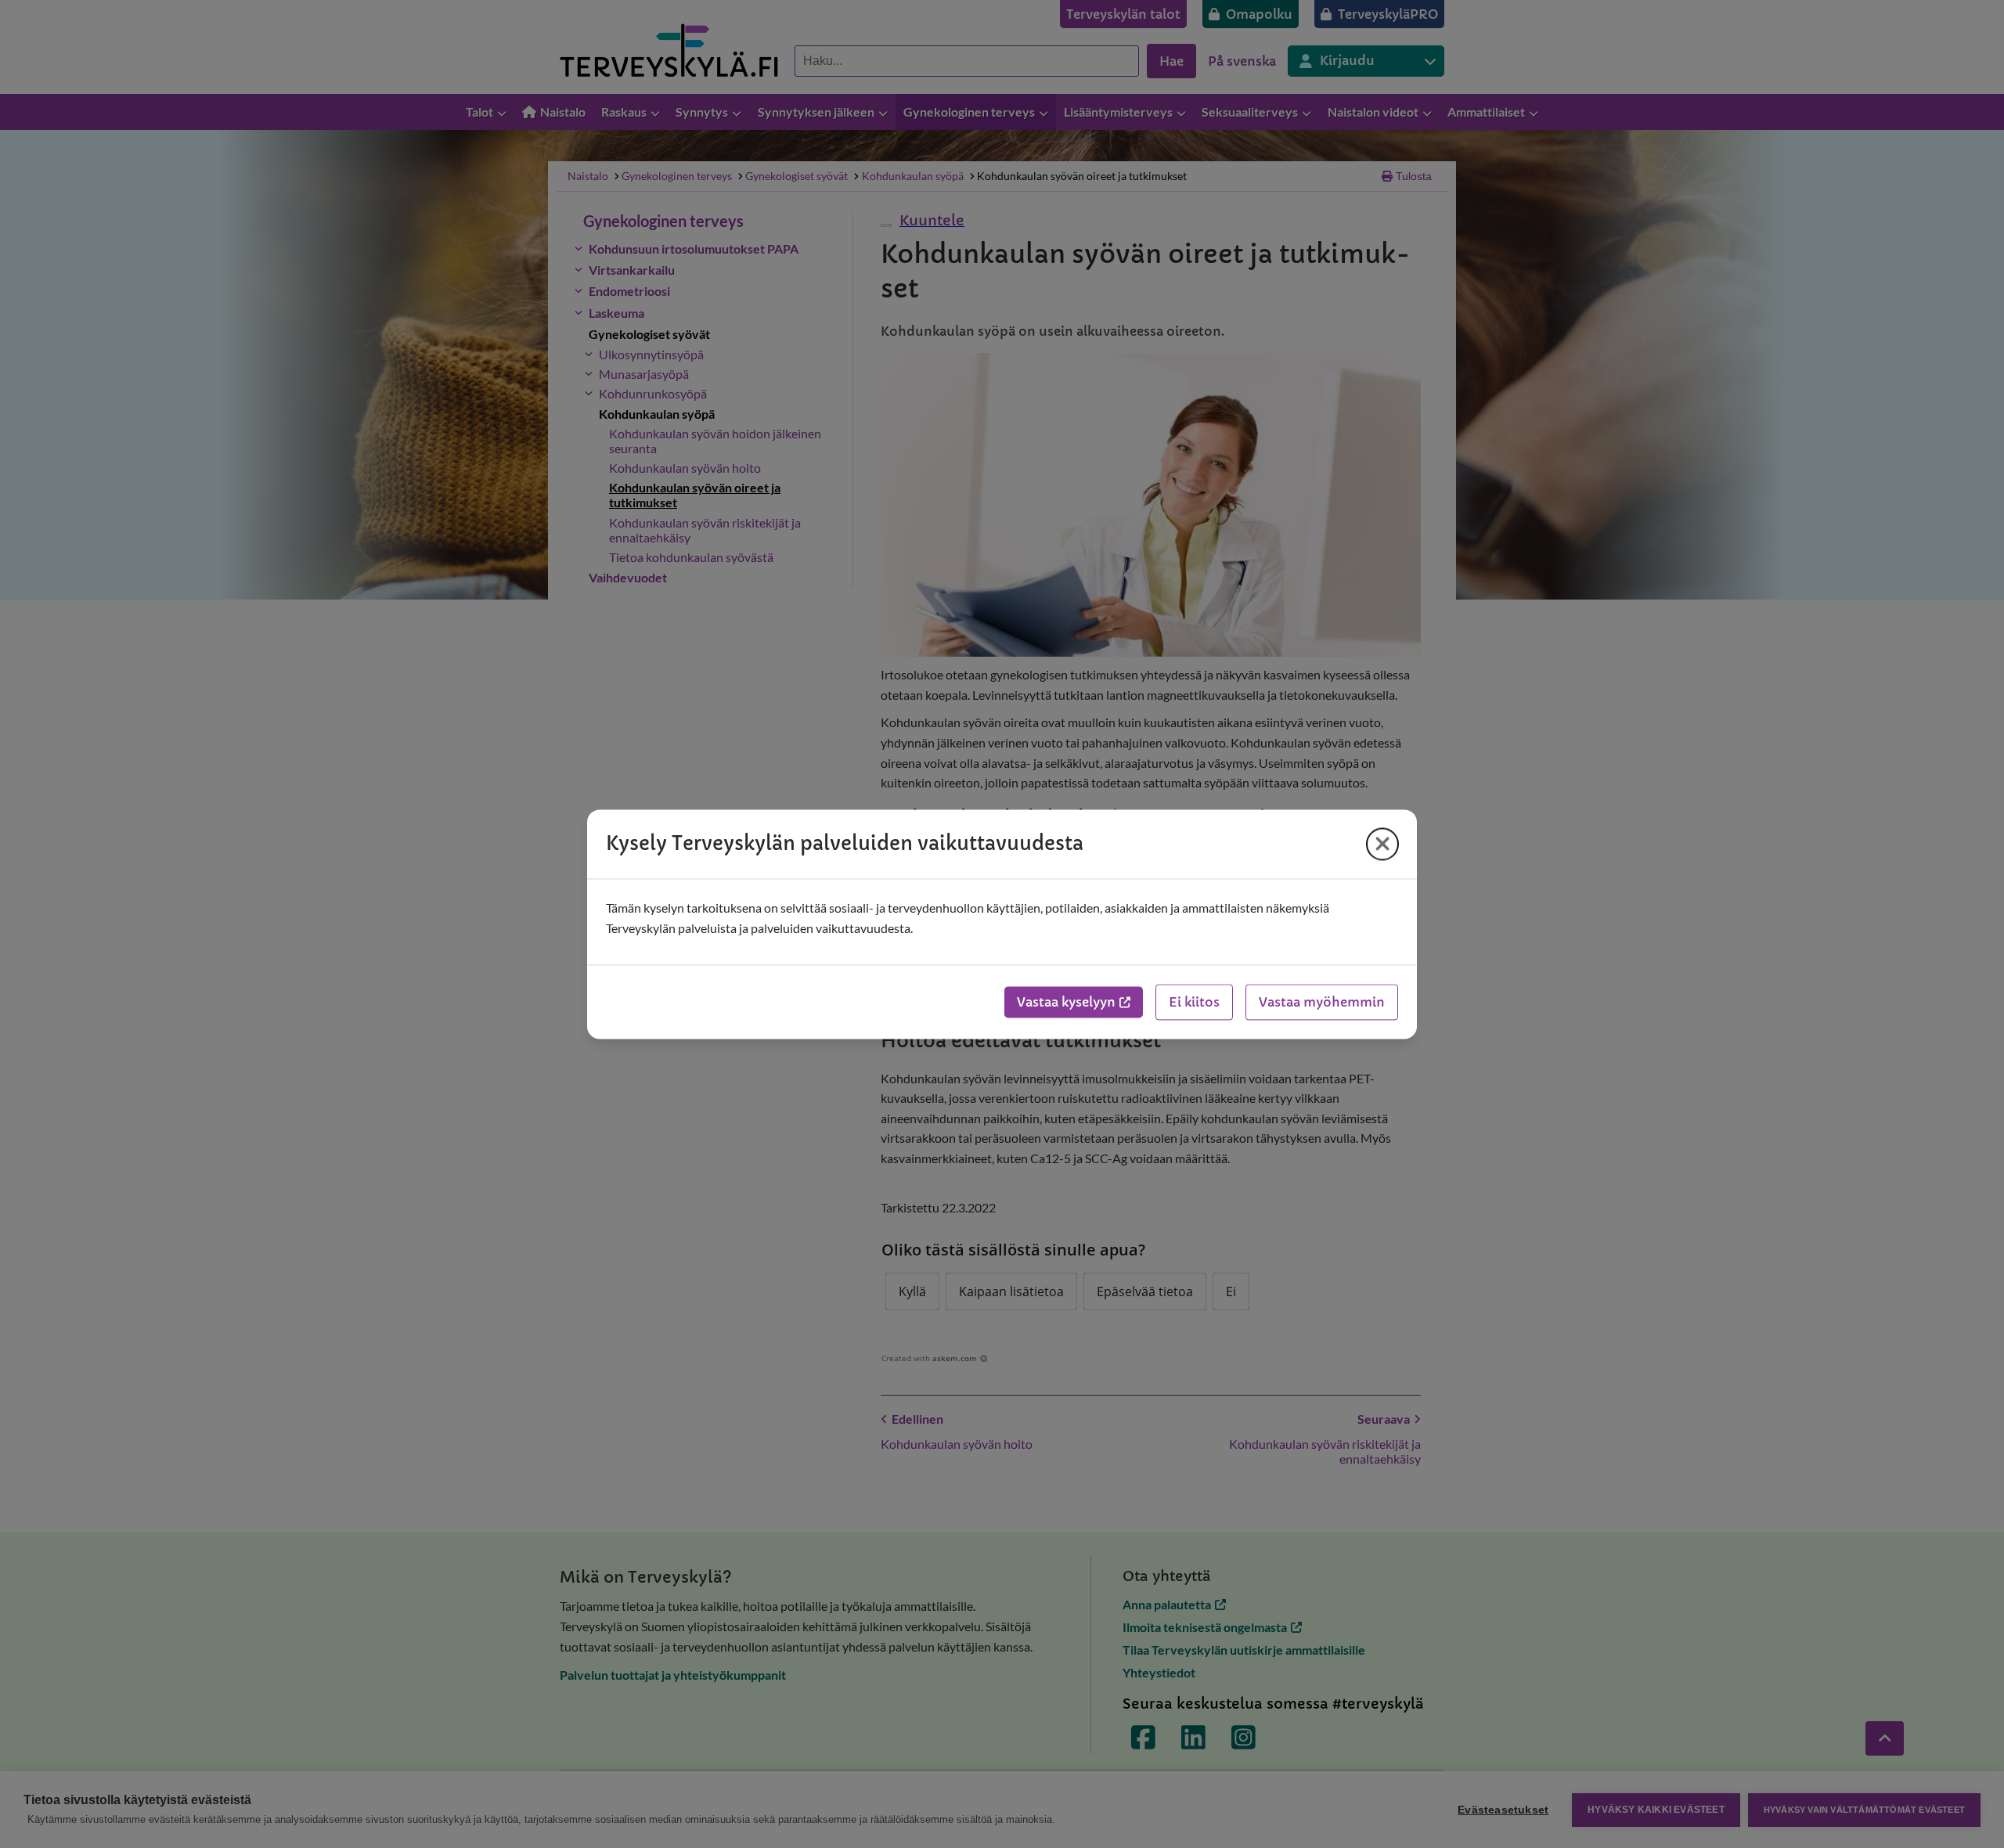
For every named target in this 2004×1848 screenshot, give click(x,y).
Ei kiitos (1194, 1002)
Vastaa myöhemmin (1322, 1002)
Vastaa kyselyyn (1066, 1002)
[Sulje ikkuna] (1382, 844)
